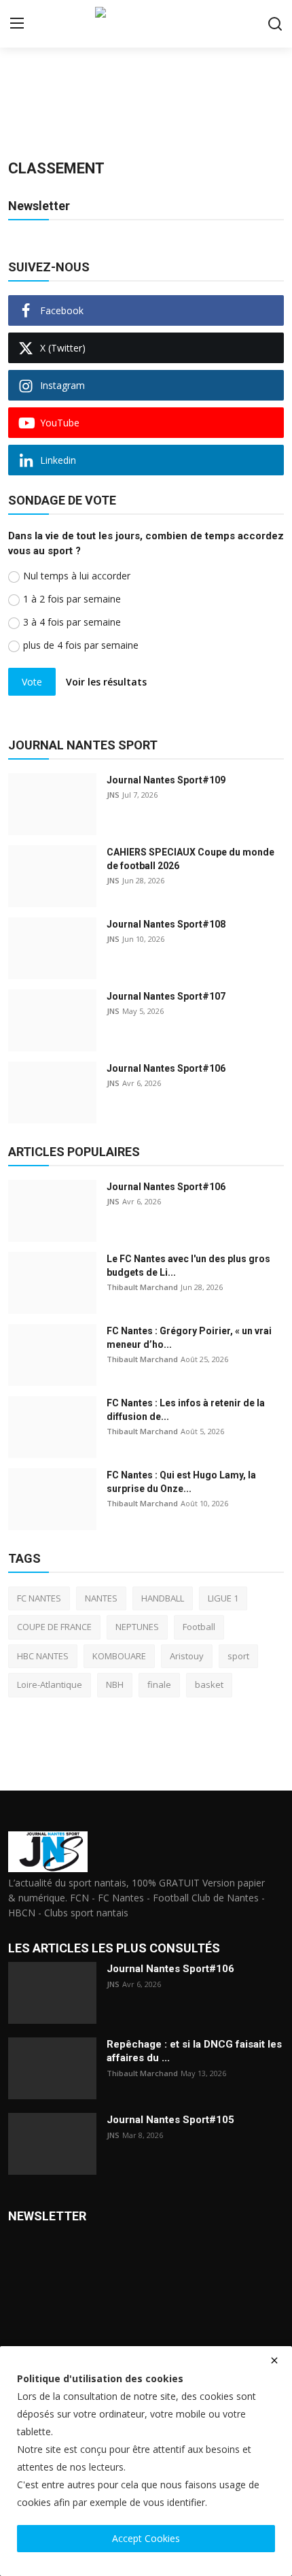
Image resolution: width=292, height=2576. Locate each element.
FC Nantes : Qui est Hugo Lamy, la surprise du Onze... (181, 1482)
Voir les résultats (106, 682)
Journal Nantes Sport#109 (166, 780)
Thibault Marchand (142, 1287)
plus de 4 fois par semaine (81, 645)
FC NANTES (39, 1598)
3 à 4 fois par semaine (72, 622)
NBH (115, 1684)
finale (159, 1684)
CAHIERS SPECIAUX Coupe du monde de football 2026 (190, 859)
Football (199, 1627)
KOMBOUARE (119, 1656)
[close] (274, 2360)
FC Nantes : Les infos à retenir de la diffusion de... (186, 1410)
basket (209, 1684)
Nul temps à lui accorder (77, 576)
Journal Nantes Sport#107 (166, 996)
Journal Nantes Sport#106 (166, 1068)
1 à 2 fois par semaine (72, 599)
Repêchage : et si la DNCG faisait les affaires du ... (194, 2051)
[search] (275, 24)
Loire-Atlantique (50, 1684)
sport (238, 1656)
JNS (113, 795)
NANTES (101, 1598)
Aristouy (187, 1656)
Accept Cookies (146, 2538)
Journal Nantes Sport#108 (166, 924)
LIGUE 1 (223, 1598)
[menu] (17, 24)
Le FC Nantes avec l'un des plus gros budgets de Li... (188, 1266)
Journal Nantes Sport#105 (170, 2120)
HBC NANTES (43, 1656)
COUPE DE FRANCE (54, 1627)
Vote (32, 682)
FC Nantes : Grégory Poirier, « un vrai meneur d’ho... (189, 1338)
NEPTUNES (137, 1627)
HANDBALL (163, 1598)
